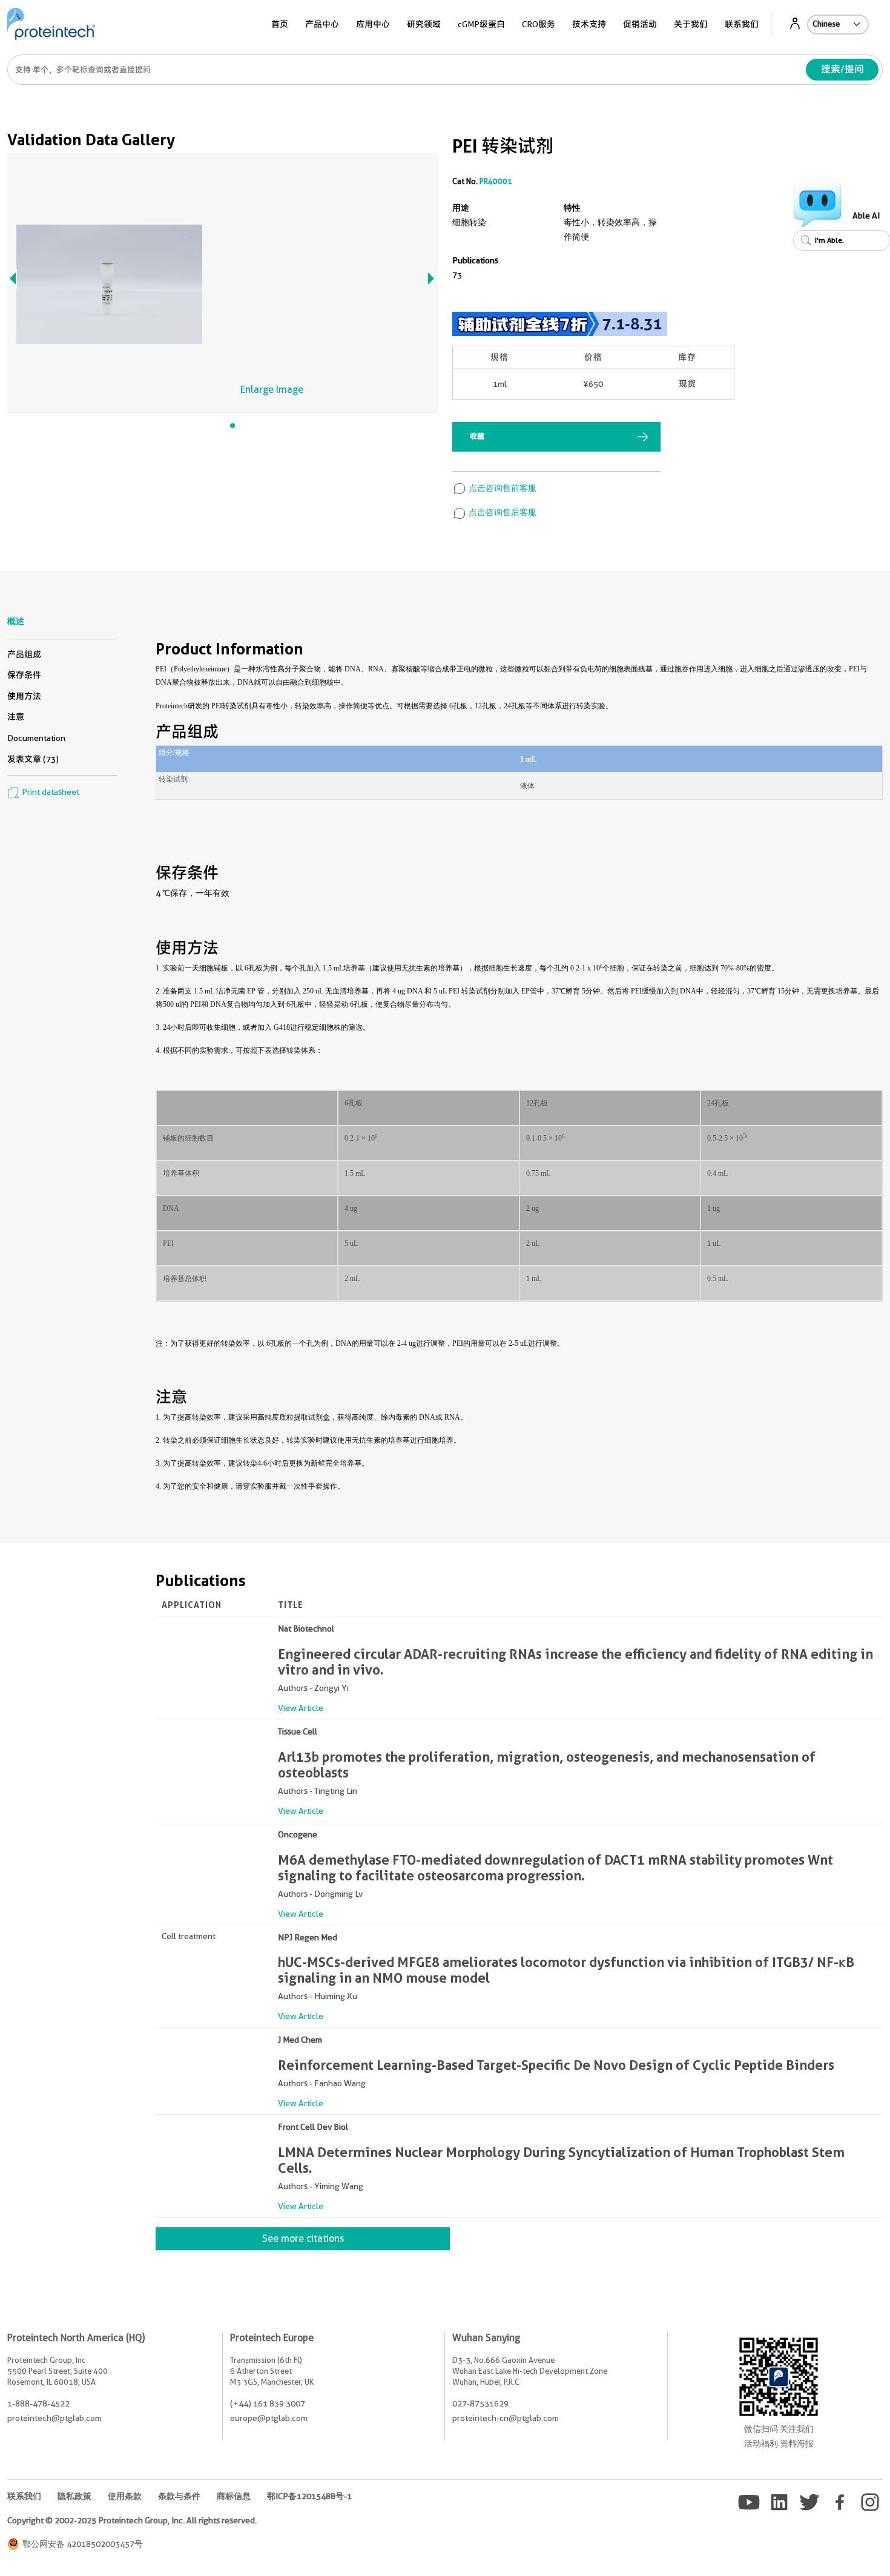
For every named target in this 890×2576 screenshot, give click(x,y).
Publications (475, 260)
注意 (16, 717)
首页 (280, 24)
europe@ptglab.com (269, 2418)
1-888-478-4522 (38, 2403)
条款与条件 (179, 2496)
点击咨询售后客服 (502, 512)
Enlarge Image (272, 390)
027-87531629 (480, 2403)
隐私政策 (74, 2496)
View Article (301, 1708)
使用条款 (125, 2496)
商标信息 (234, 2496)
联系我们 (742, 24)
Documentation (36, 738)
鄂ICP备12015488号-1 (309, 2496)
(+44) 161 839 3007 (268, 2403)
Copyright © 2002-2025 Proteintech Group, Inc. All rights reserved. (132, 2520)
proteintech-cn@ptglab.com (506, 2418)
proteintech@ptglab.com (54, 2418)
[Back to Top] (817, 2546)
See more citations (303, 2238)
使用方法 (24, 696)
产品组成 (24, 654)
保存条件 (24, 675)
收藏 (477, 436)
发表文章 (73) (33, 759)
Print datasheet (50, 792)
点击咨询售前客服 (502, 488)
